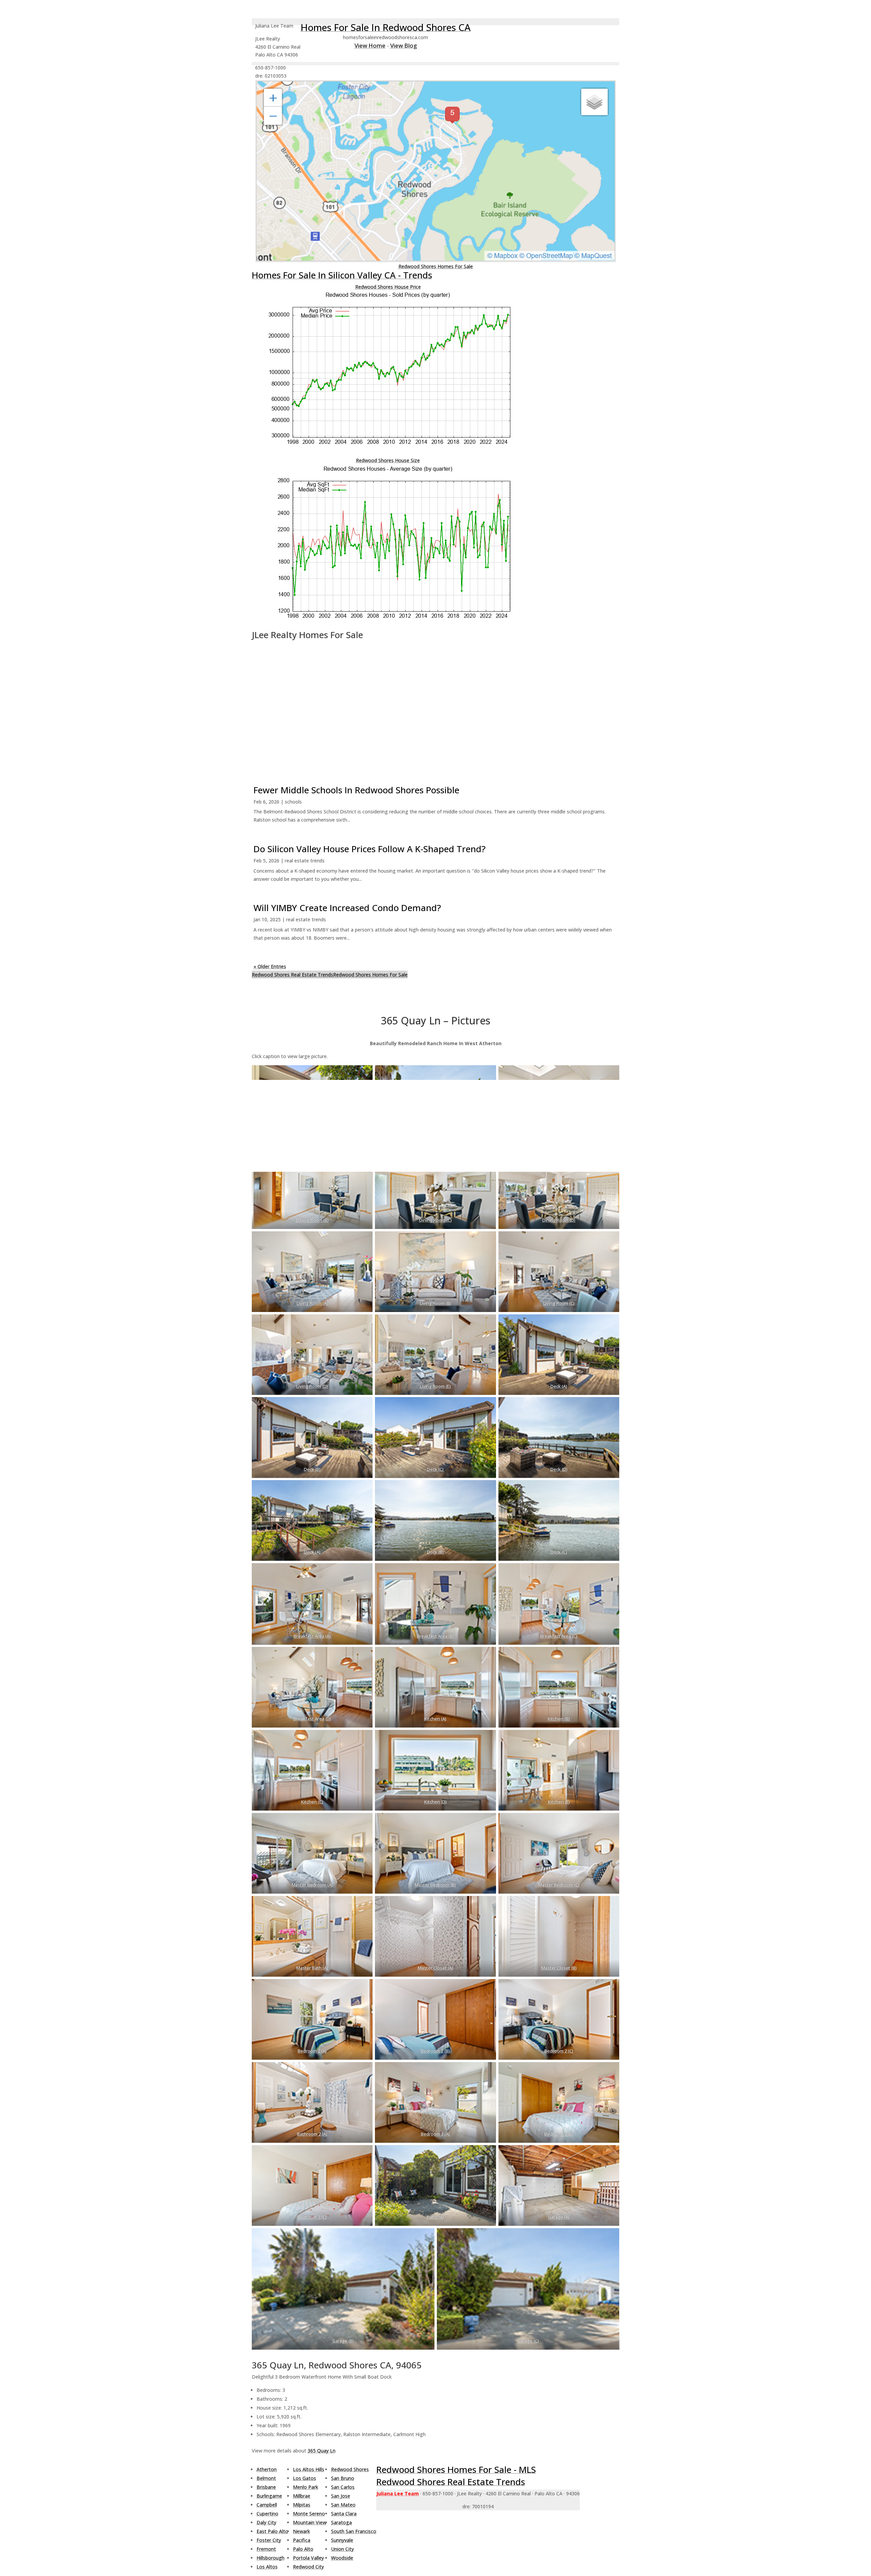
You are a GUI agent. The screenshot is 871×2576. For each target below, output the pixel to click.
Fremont (266, 2549)
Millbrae (302, 2496)
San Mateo (343, 2505)
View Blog (404, 45)
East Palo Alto (272, 2531)
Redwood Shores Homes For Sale (436, 266)
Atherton (267, 2469)
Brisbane (266, 2487)
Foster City (269, 2540)
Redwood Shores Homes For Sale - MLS (456, 2469)
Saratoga (341, 2522)
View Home (370, 45)
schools (293, 802)
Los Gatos (305, 2478)
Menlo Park (306, 2487)
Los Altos (267, 2567)
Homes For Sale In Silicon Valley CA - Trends (342, 275)
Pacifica (302, 2540)
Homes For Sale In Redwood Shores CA (385, 27)
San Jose (341, 2496)
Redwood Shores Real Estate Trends (292, 975)
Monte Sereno (309, 2514)
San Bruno (343, 2478)
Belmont (266, 2478)
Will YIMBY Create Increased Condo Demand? (347, 908)
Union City (342, 2549)
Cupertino (267, 2514)
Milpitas (302, 2505)
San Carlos (343, 2487)
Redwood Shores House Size (388, 460)
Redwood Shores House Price (388, 287)
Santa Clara (344, 2514)
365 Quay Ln (322, 2451)
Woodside (342, 2558)
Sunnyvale (342, 2540)
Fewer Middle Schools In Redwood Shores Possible (356, 790)
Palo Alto (303, 2549)
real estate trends (305, 861)
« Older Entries (270, 966)
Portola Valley (308, 2558)
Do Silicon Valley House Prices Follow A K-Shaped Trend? (369, 849)
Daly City (266, 2522)
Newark (301, 2531)
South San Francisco (354, 2531)
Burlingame (269, 2496)
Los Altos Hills (309, 2469)
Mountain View (310, 2522)
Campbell (267, 2505)
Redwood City (308, 2567)
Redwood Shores (350, 2469)
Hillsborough (270, 2558)
